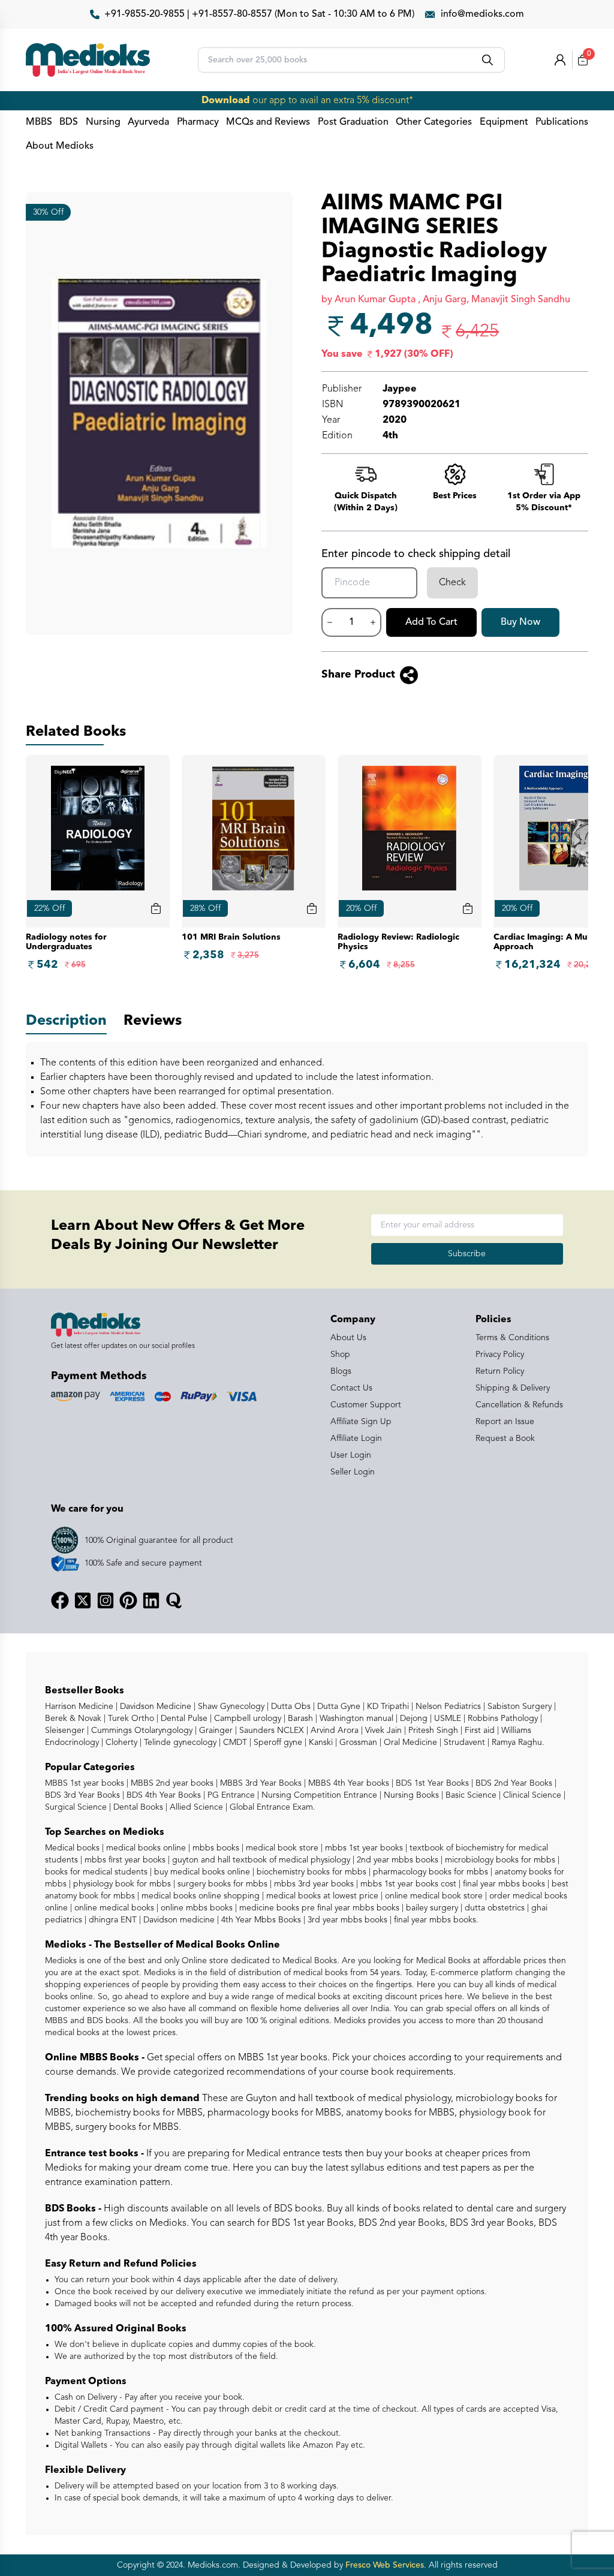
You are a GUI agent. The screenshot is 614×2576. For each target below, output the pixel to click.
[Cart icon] (156, 908)
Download (226, 101)
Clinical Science (531, 1795)
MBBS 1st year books (86, 1783)
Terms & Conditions (512, 1338)
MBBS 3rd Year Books (260, 1783)
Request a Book (505, 1439)
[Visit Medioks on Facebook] (60, 1600)
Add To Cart (431, 622)
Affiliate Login (356, 1439)
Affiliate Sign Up (361, 1422)
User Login (351, 1455)
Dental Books (137, 1807)
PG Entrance (230, 1795)
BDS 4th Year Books (162, 1795)
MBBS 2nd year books (171, 1783)
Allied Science (195, 1807)
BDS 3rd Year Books (82, 1795)
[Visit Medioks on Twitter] (83, 1600)
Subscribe (467, 1254)
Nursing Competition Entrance (318, 1795)
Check (452, 583)
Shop (340, 1355)
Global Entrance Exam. (271, 1807)
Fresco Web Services (385, 2565)
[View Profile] (560, 60)
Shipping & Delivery (513, 1388)
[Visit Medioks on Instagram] (106, 1600)
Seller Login (353, 1472)
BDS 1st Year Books (431, 1783)
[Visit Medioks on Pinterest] (128, 1600)
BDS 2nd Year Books (513, 1783)
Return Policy (500, 1371)
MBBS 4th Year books (347, 1783)
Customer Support (366, 1405)
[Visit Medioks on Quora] (174, 1600)
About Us (348, 1338)
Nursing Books (410, 1795)
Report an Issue (505, 1422)
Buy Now (520, 622)
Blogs (341, 1371)
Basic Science (470, 1795)
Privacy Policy (500, 1355)
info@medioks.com (482, 14)
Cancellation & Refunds (519, 1405)
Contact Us (351, 1388)
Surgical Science (76, 1807)
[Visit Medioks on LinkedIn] (151, 1600)
